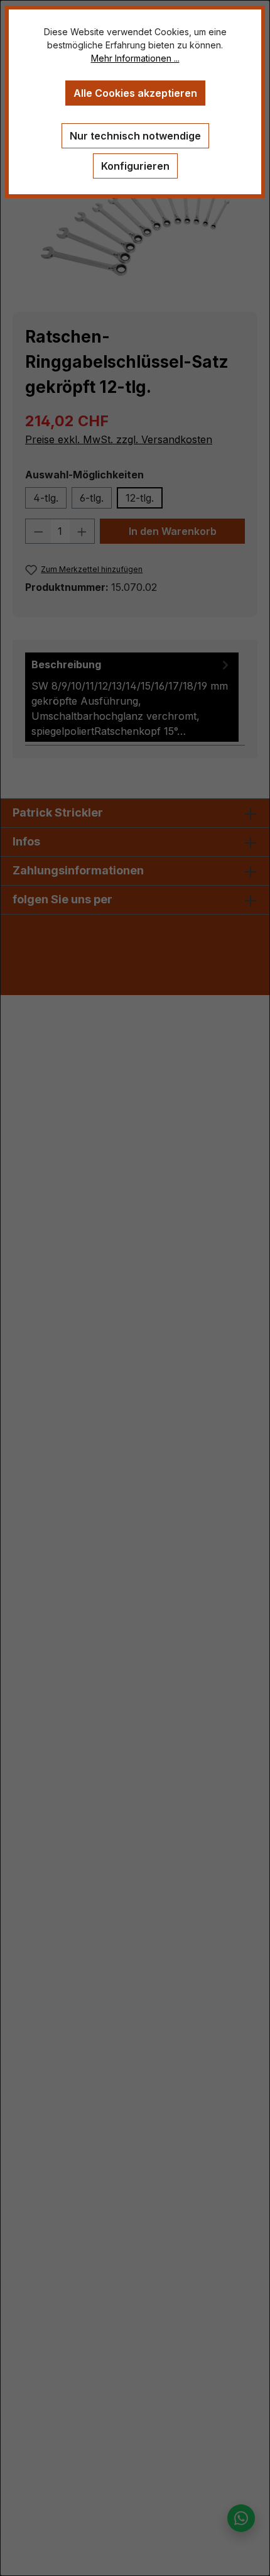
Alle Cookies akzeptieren (135, 93)
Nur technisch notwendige (135, 136)
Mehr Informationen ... (135, 58)
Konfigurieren (135, 166)
